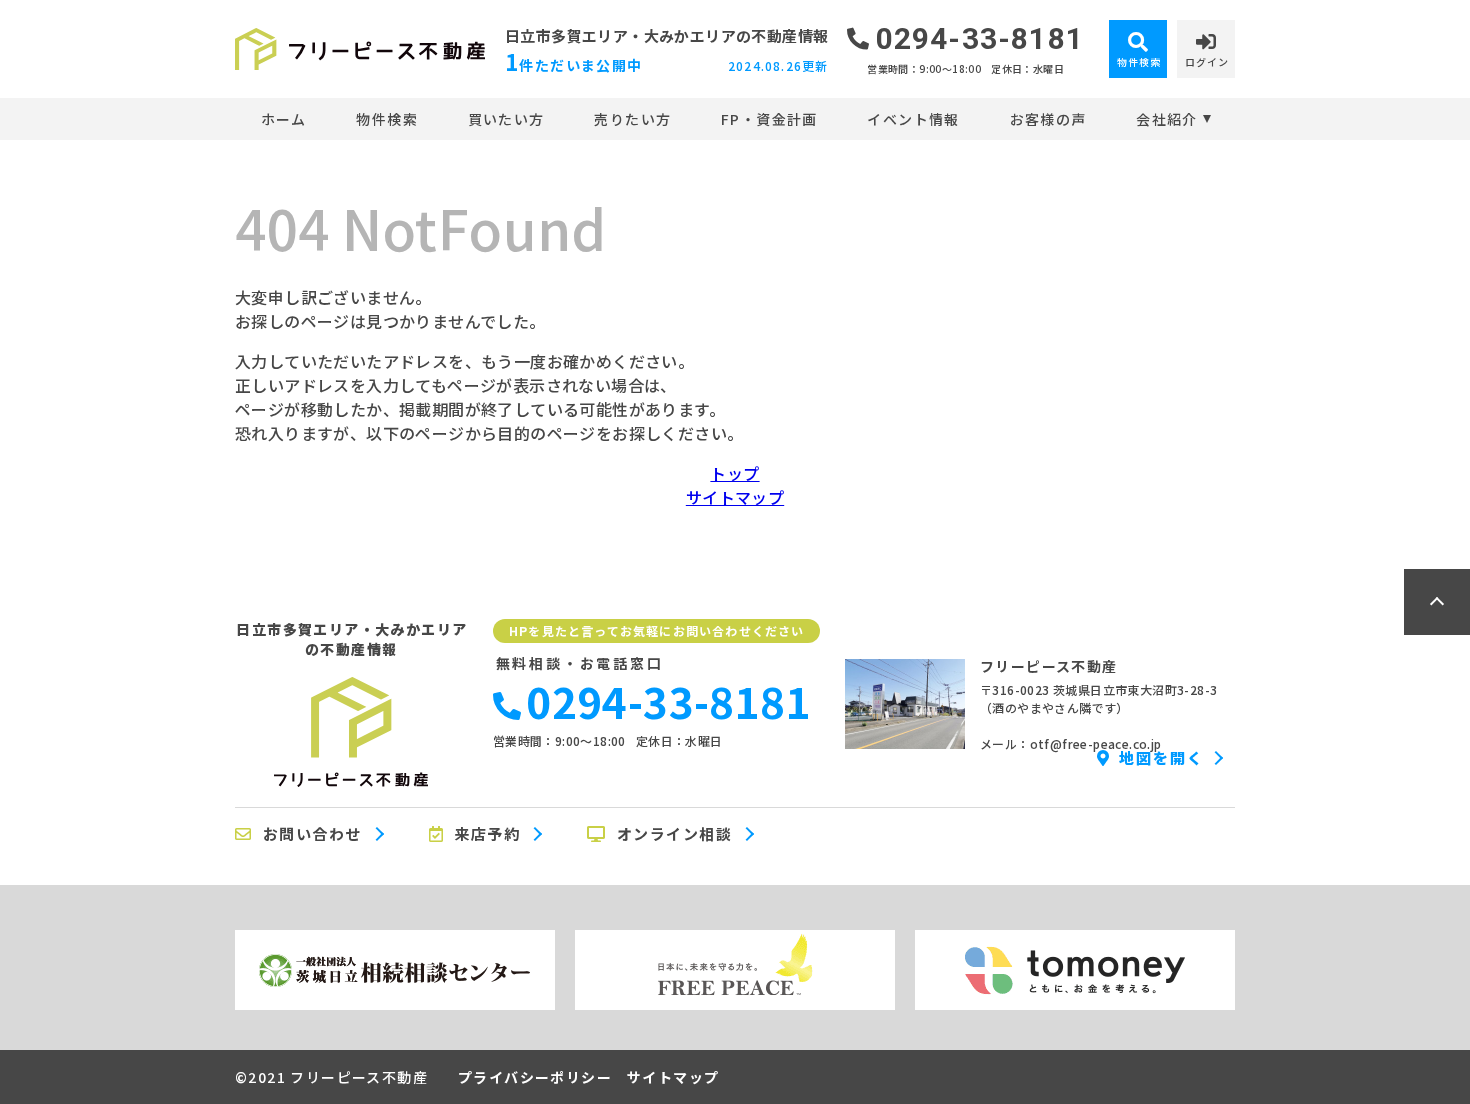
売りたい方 (632, 119)
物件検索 (387, 119)
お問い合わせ (312, 834)
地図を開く (1161, 757)
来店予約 (487, 834)
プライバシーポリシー (535, 1077)
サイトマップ (735, 497)
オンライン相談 (675, 834)
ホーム (284, 119)
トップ (734, 473)
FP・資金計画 (769, 119)
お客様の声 (1048, 119)
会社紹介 (1167, 119)
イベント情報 (913, 119)
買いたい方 (506, 119)
